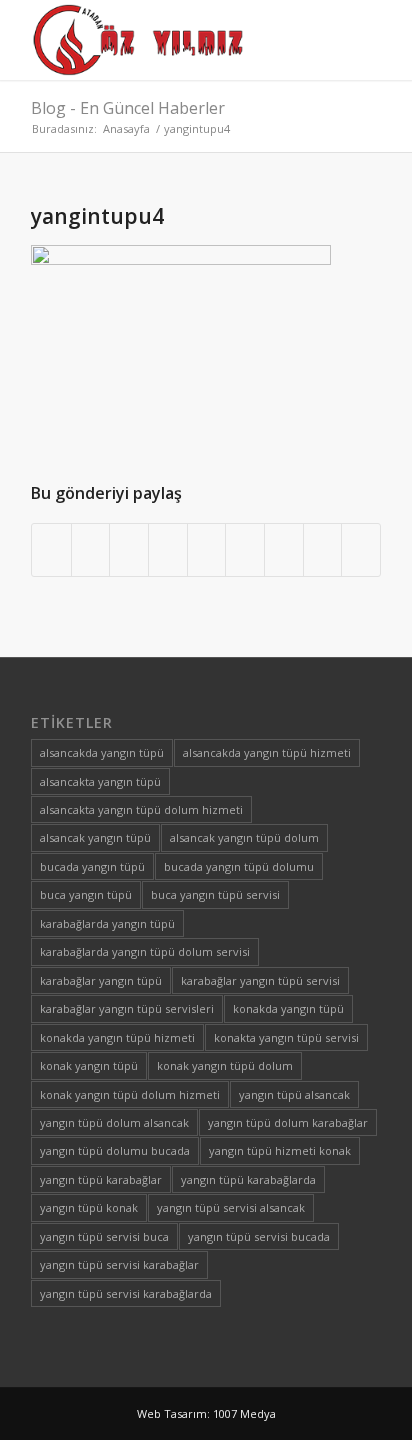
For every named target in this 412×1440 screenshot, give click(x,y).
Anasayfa (126, 128)
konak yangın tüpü (89, 1065)
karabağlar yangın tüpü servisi (260, 980)
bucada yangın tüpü (92, 866)
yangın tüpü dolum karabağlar (288, 1122)
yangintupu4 (97, 216)
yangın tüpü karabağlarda (248, 1179)
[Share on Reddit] (323, 550)
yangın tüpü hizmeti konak (280, 1150)
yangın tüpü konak (89, 1207)
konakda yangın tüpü (288, 1008)
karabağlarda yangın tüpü (107, 923)
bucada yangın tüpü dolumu (239, 866)
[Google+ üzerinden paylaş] (129, 550)
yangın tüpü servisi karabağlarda (126, 1293)
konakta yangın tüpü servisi (286, 1037)
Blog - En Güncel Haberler (128, 108)
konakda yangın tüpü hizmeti (117, 1037)
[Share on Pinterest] (168, 550)
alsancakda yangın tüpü (102, 752)
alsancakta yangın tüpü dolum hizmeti (141, 809)
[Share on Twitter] (91, 550)
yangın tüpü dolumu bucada (115, 1150)
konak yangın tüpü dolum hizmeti (130, 1094)
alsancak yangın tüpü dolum (244, 837)
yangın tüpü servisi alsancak (231, 1207)
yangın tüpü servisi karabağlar (119, 1264)
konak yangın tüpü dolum (225, 1065)
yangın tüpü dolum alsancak (114, 1122)
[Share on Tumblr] (245, 550)
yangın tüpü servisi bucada (259, 1236)
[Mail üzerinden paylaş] (361, 550)
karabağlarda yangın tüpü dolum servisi (145, 951)
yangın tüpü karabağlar (101, 1179)
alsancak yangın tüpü (95, 837)
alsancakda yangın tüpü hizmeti (267, 752)
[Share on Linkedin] (207, 550)
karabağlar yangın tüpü (101, 980)
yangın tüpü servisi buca (104, 1236)
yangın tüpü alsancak (294, 1094)
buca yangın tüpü (86, 894)
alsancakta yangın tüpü (100, 781)
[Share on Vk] (284, 550)
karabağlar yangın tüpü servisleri (127, 1008)
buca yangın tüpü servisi (215, 894)
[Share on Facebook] (51, 550)
